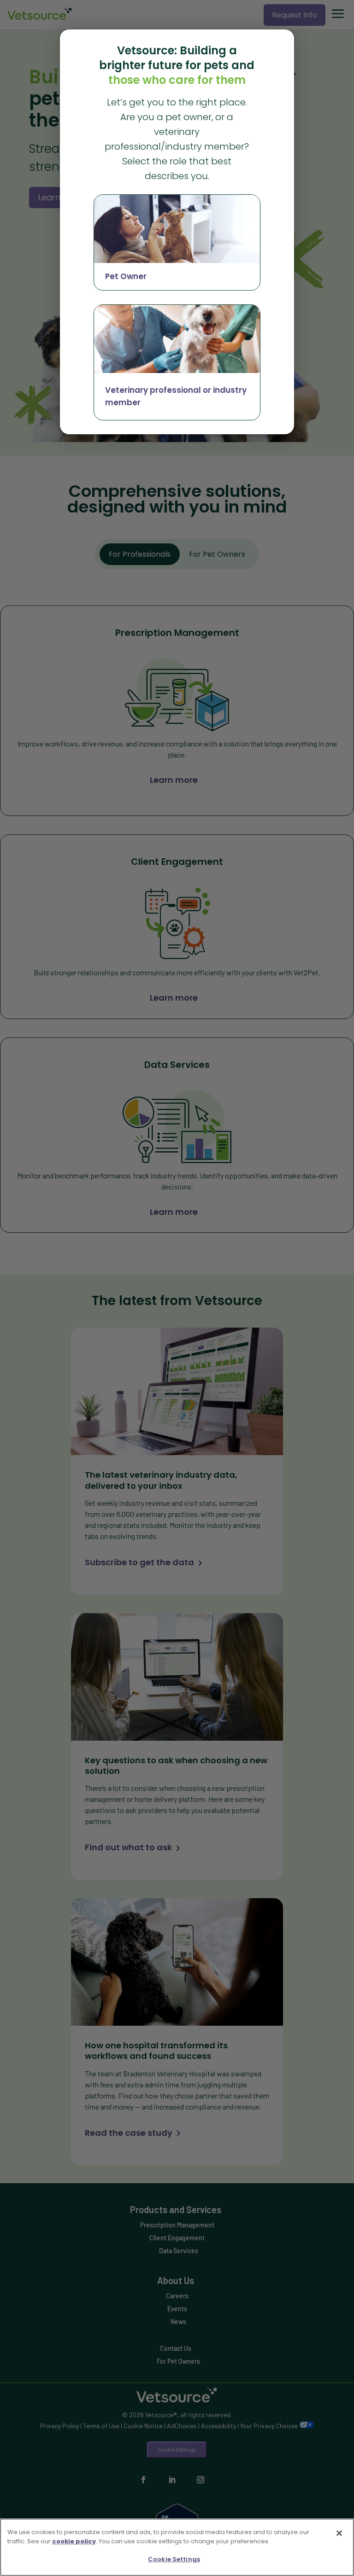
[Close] (339, 2533)
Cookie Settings (174, 2559)
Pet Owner (126, 276)
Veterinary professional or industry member (176, 396)
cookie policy (74, 2541)
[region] (177, 2547)
